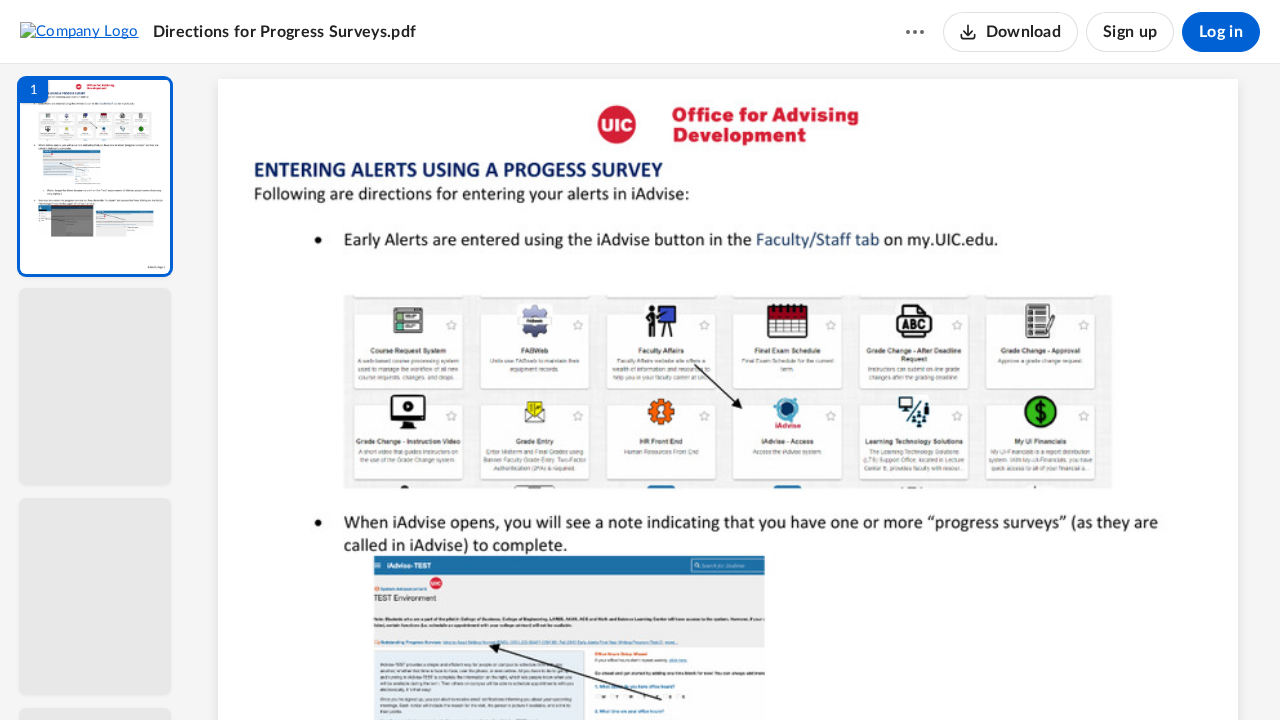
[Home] (79, 31)
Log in (1221, 32)
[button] (95, 176)
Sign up (1130, 32)
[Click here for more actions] (915, 32)
